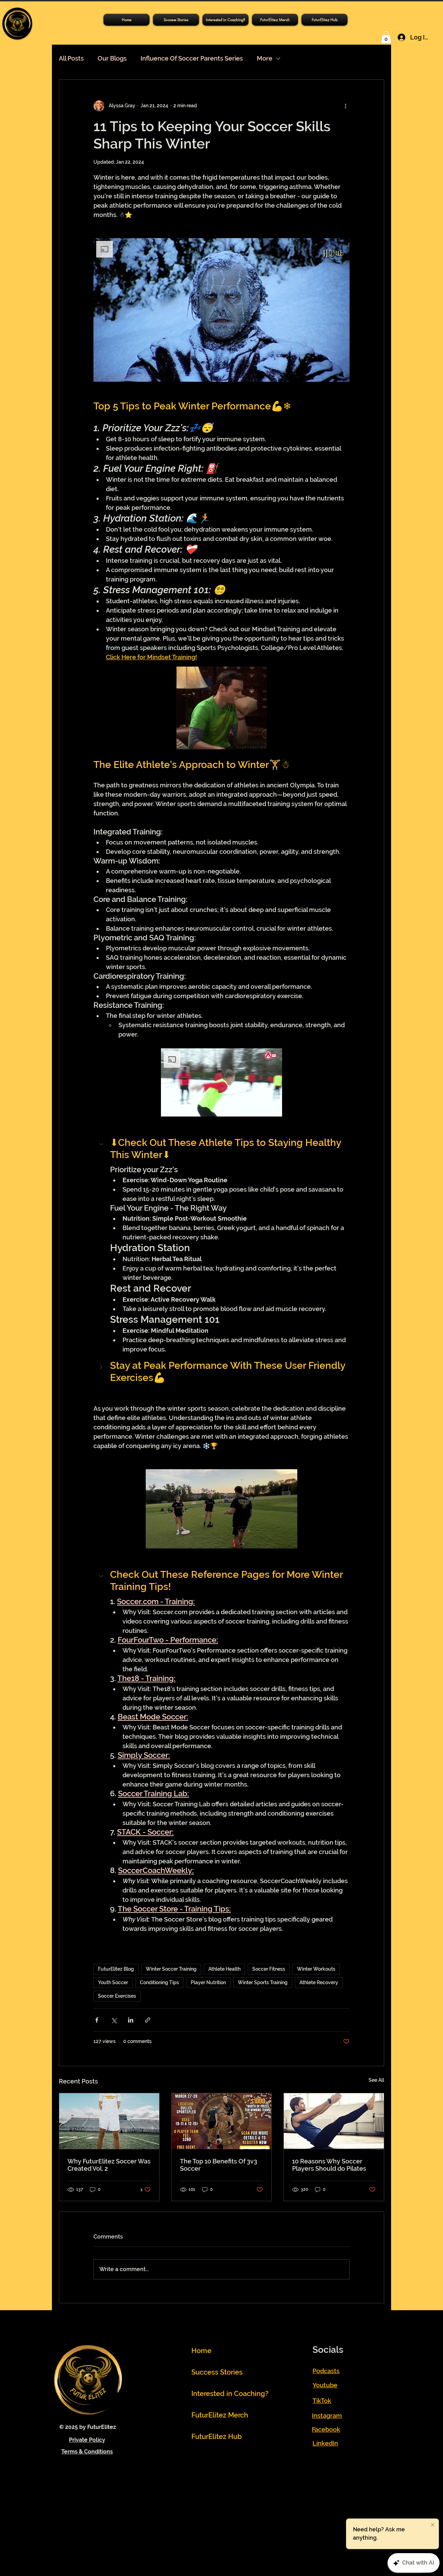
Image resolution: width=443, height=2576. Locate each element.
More (265, 58)
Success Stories (217, 2372)
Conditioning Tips (159, 1982)
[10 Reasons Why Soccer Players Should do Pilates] (334, 2121)
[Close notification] (433, 2525)
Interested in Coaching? (224, 2394)
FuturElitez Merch (220, 2415)
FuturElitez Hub (217, 2437)
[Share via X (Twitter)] (114, 2020)
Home (201, 2351)
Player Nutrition (208, 1982)
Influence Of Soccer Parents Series (192, 58)
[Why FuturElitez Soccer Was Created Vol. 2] (109, 2121)
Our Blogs (112, 58)
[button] (324, 20)
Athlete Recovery (319, 1982)
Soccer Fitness (269, 1969)
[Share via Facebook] (97, 2020)
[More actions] (345, 106)
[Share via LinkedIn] (131, 2020)
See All (376, 2080)
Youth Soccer (113, 1982)
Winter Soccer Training (171, 1969)
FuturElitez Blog (116, 1969)
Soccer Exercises (117, 1996)
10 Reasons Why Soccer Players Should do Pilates (329, 2165)
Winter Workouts (316, 1969)
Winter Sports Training (263, 1982)
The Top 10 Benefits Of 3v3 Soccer (219, 2165)
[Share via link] (148, 2020)
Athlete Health (224, 1969)
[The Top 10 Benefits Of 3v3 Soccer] (222, 2121)
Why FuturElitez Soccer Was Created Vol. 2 (109, 2165)
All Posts (71, 58)
